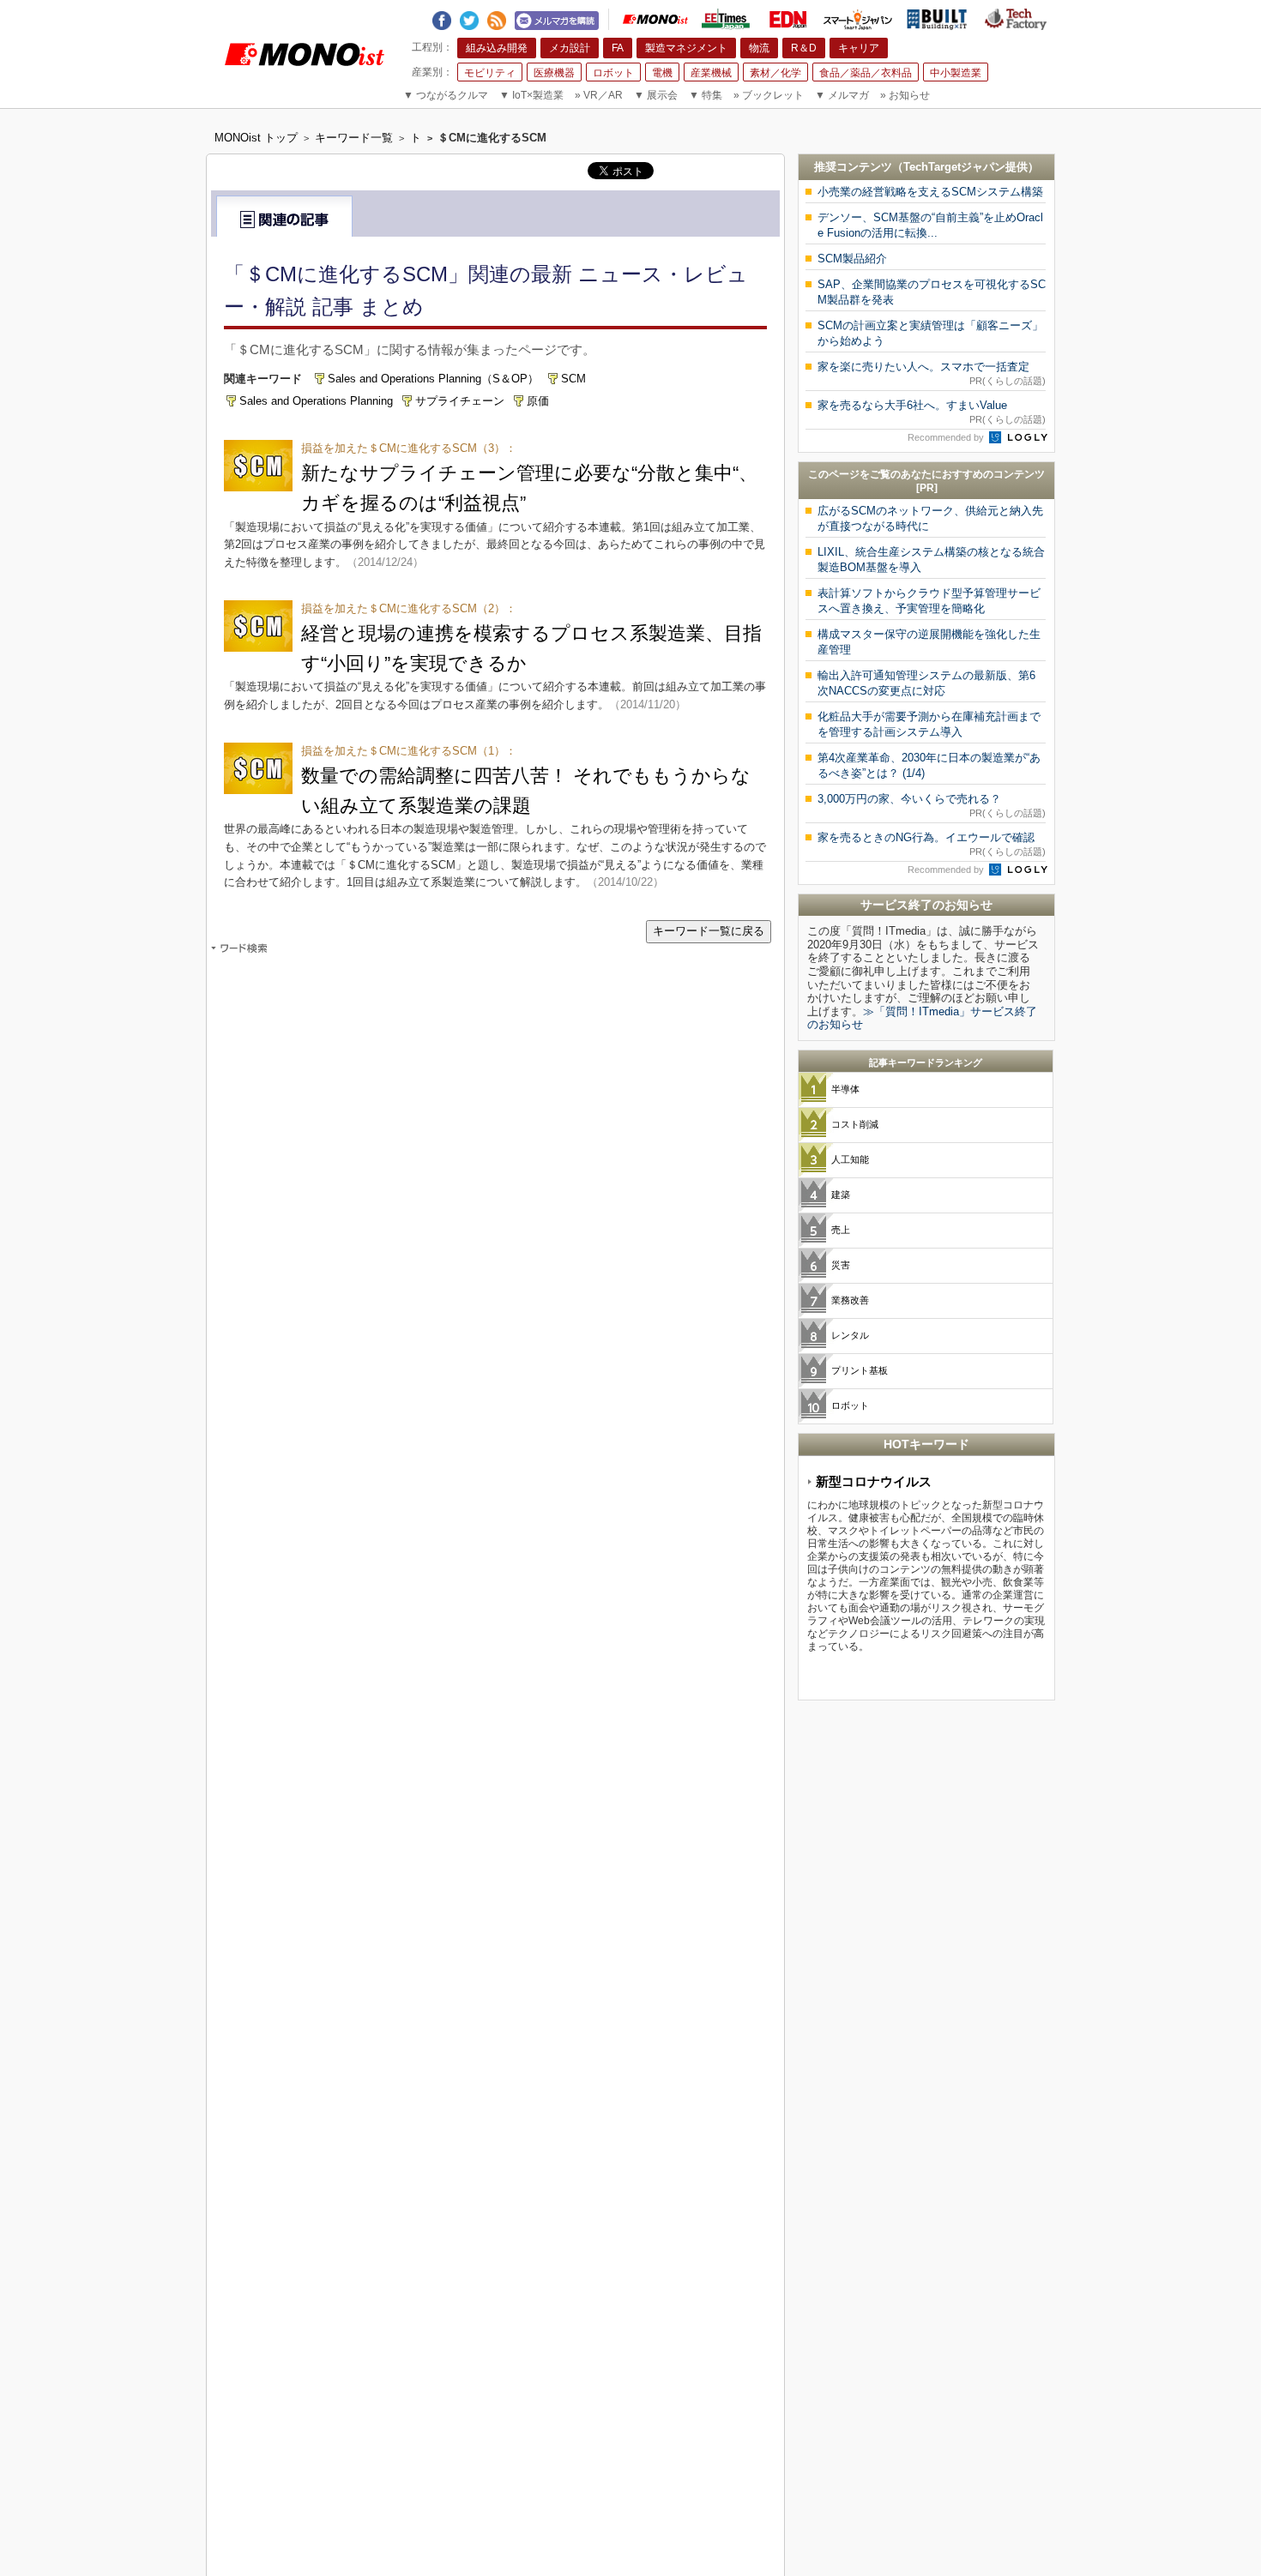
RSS (497, 17)
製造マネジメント (686, 48)
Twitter (469, 17)
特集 (706, 95)
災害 (841, 1265)
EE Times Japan (726, 19)
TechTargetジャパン (954, 167)
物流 (759, 48)
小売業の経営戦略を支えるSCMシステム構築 (930, 192)
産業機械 (711, 73)
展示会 (656, 95)
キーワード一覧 (354, 138)
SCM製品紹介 (852, 259)
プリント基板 (860, 1370)
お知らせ (905, 95)
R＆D (804, 48)
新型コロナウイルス (874, 1481)
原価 (538, 401)
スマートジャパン (858, 19)
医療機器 (554, 73)
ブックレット (769, 95)
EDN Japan (787, 20)
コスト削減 (855, 1124)
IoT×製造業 (531, 95)
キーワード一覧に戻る (709, 931)
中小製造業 (956, 73)
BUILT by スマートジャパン (937, 19)
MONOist (655, 19)
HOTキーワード (926, 1444)
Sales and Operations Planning (316, 401)
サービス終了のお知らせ (926, 905)
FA (618, 48)
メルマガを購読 (557, 18)
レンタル (850, 1335)
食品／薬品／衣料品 (866, 73)
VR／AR (599, 95)
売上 (841, 1230)
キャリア (859, 48)
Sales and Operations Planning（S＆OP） (433, 379)
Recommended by (947, 437)
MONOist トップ (256, 138)
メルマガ (842, 95)
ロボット (613, 73)
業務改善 (850, 1300)
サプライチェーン (460, 401)
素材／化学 (775, 73)
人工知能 (850, 1159)
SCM (573, 379)
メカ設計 (570, 48)
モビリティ (490, 73)
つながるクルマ (446, 95)
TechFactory (1016, 19)
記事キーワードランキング (926, 1062)
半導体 (845, 1089)
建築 (841, 1195)
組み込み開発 (497, 48)
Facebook (442, 17)
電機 (662, 73)
